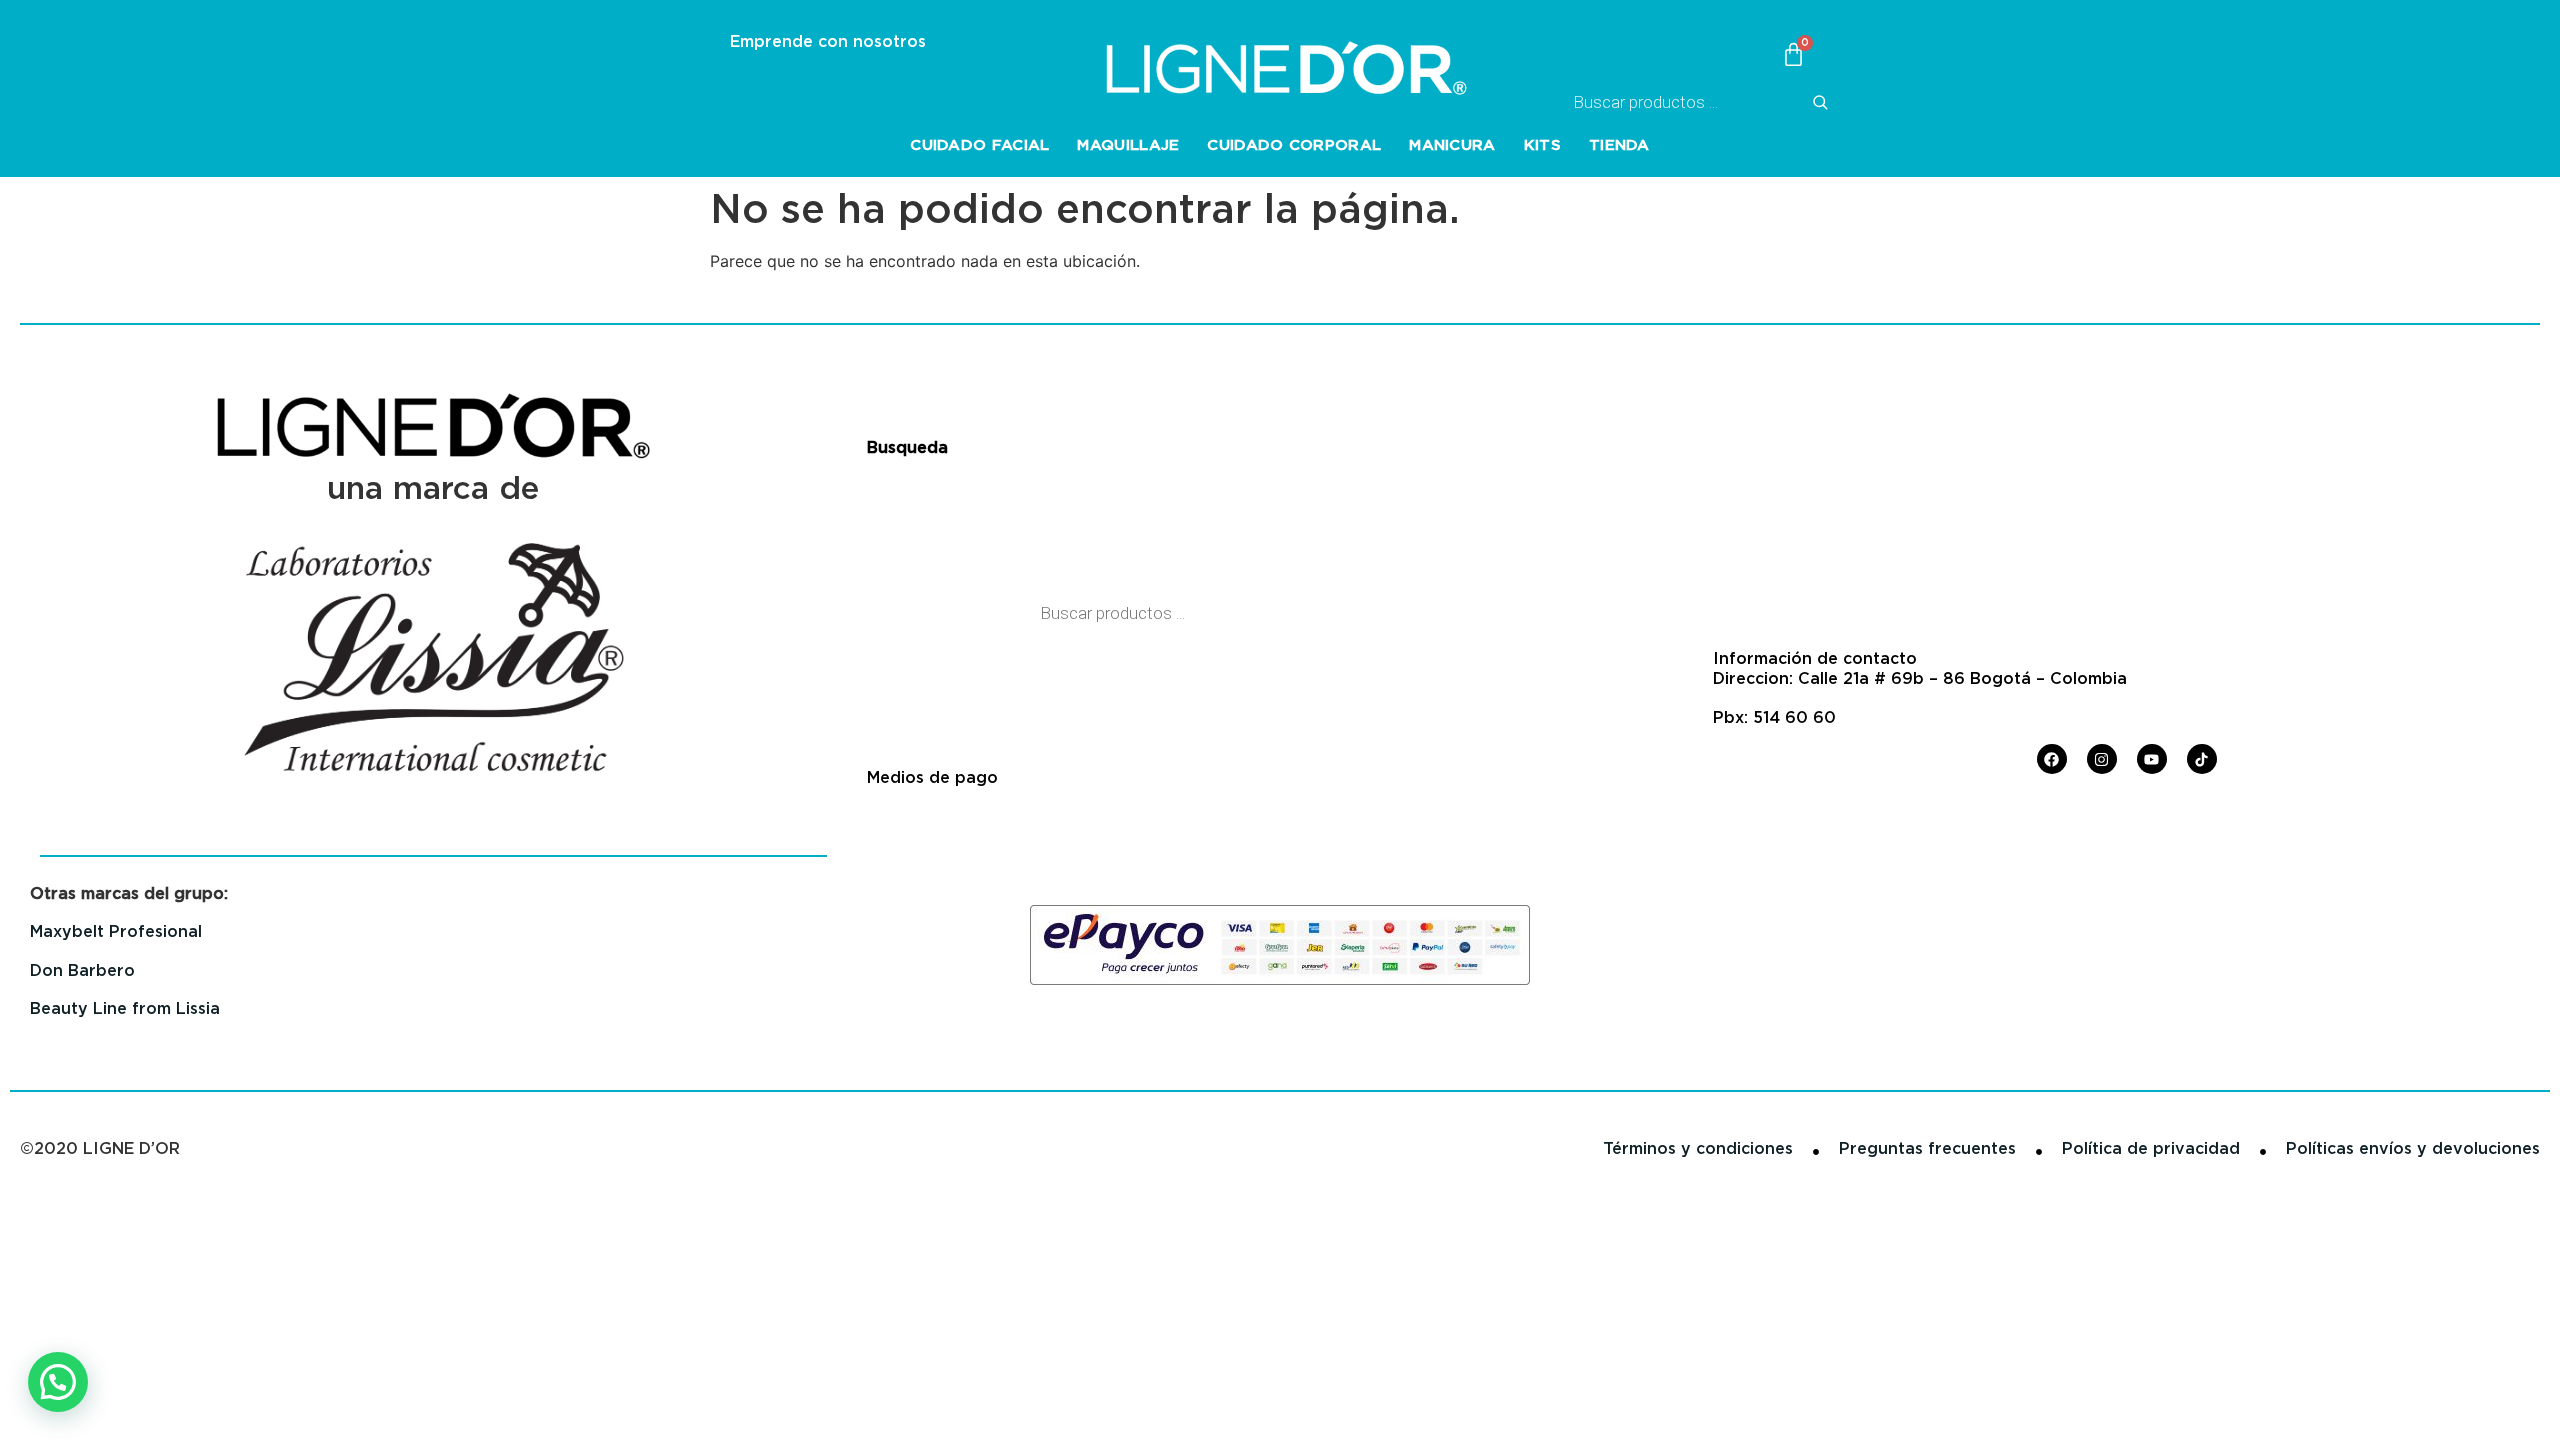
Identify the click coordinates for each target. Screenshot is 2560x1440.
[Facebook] (2052, 759)
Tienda (1619, 145)
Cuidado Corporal (1294, 145)
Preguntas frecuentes (1927, 1148)
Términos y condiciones (1698, 1148)
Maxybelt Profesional (116, 931)
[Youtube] (2152, 759)
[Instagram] (2102, 759)
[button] (58, 1382)
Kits (1542, 145)
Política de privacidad (2151, 1148)
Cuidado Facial (979, 145)
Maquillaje (1128, 145)
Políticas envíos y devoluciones (2413, 1148)
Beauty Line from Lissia (125, 1008)
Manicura (1452, 145)
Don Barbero (82, 970)
